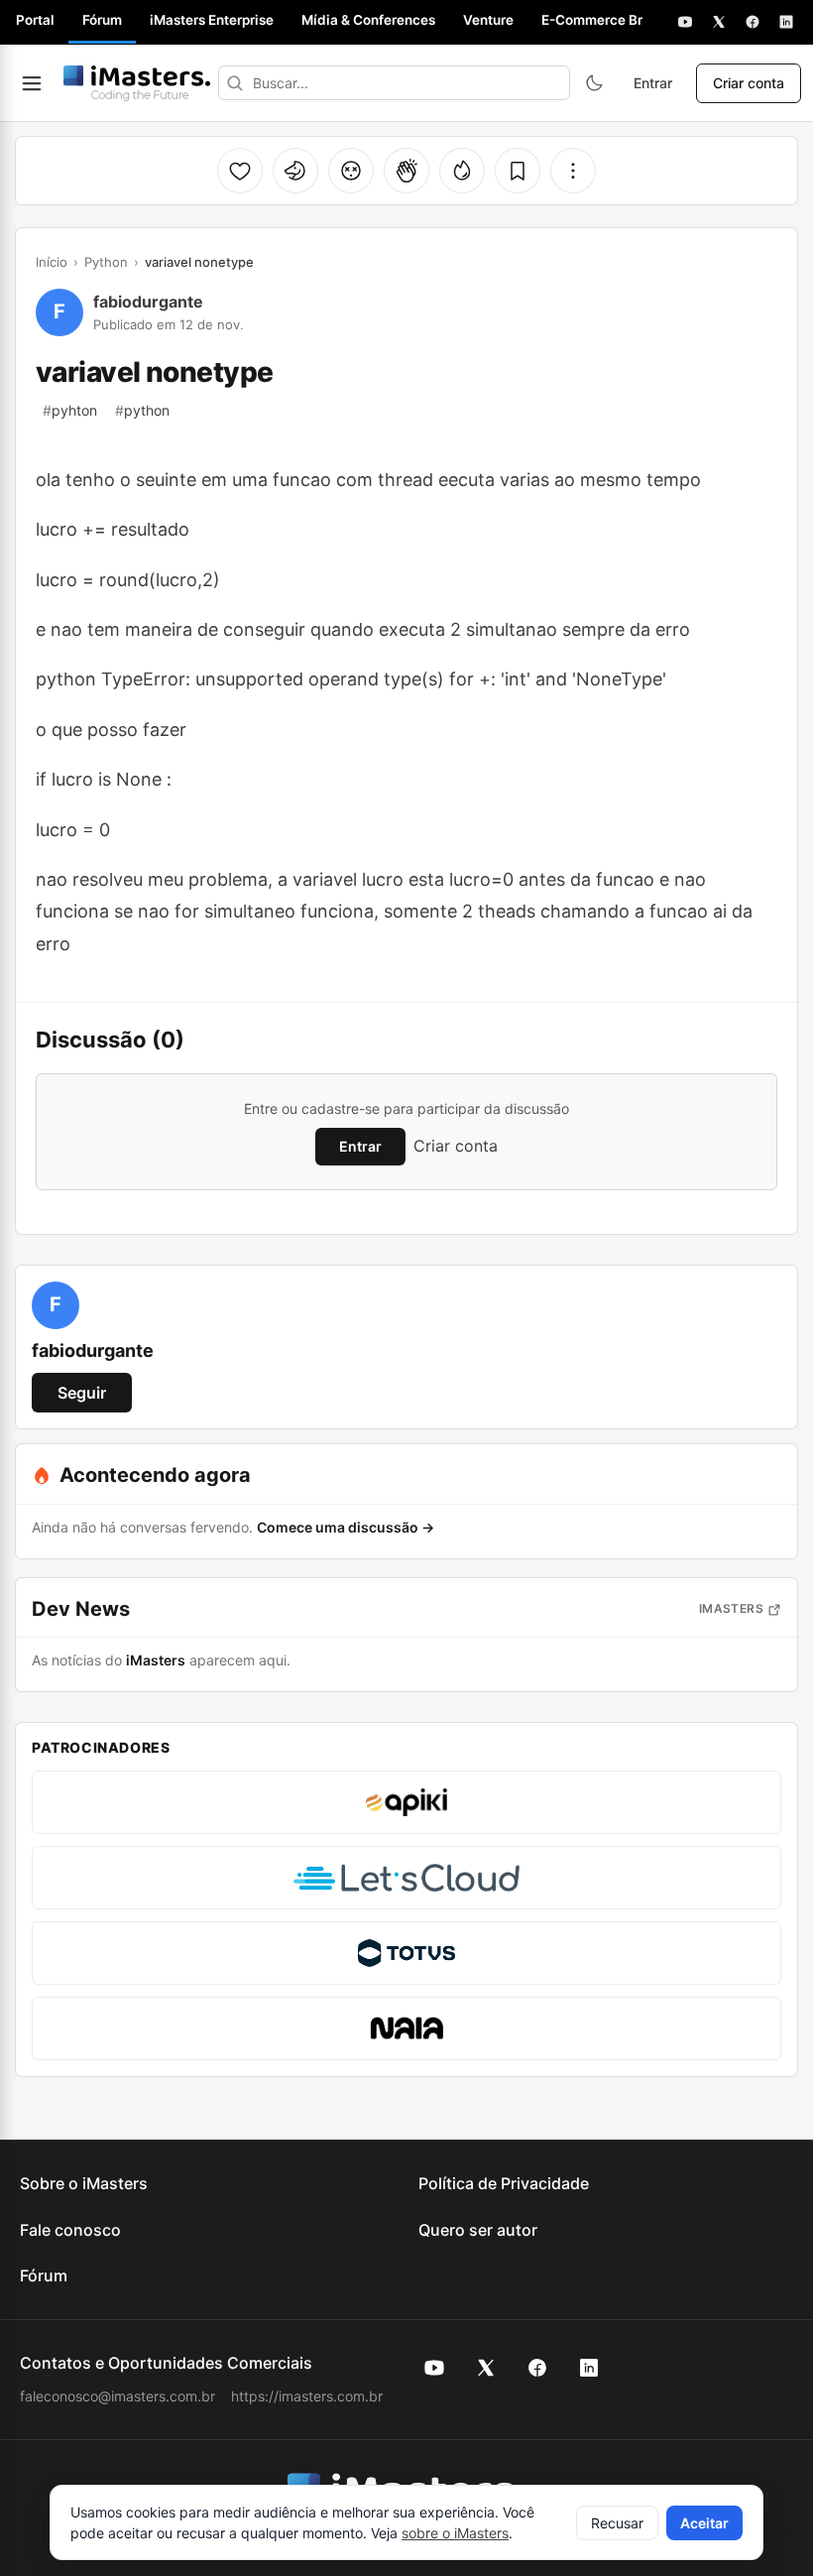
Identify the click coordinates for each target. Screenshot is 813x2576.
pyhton (70, 410)
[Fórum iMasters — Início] (137, 83)
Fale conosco (70, 2230)
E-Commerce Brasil (603, 20)
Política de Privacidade (504, 2183)
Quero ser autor (478, 2230)
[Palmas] (406, 171)
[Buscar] (235, 83)
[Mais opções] (573, 171)
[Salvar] (518, 171)
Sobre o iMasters (84, 2183)
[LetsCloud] (406, 1878)
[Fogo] (462, 171)
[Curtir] (240, 171)
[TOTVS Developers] (406, 1953)
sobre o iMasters (455, 2533)
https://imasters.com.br (307, 2396)
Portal (35, 20)
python (142, 410)
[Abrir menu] (32, 83)
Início (52, 262)
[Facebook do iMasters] (537, 2368)
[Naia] (406, 2028)
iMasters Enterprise (212, 20)
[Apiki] (406, 1802)
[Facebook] (753, 22)
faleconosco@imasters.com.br (117, 2396)
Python (106, 262)
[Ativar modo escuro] (594, 83)
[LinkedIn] (786, 22)
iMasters (731, 1608)
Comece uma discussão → (346, 1527)
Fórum (102, 20)
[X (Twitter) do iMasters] (486, 2368)
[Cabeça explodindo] (351, 171)
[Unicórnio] (295, 171)
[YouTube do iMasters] (434, 2368)
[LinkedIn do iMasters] (589, 2368)
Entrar (653, 83)
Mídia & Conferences (368, 20)
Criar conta (749, 83)
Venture (488, 20)
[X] (719, 22)
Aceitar (704, 2523)
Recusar (617, 2523)
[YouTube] (685, 22)
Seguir (82, 1393)
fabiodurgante (148, 302)
